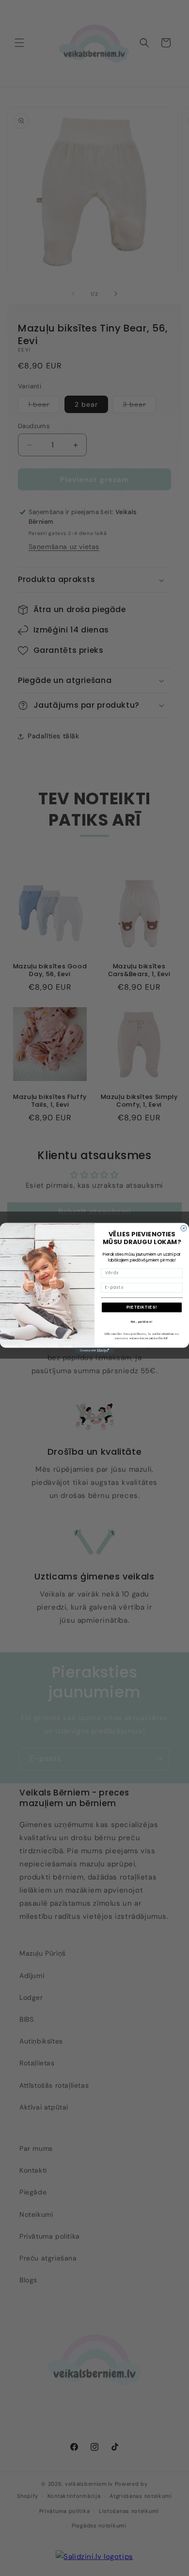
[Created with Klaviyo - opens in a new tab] (94, 1350)
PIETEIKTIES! (142, 1307)
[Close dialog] (184, 1228)
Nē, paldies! (142, 1321)
